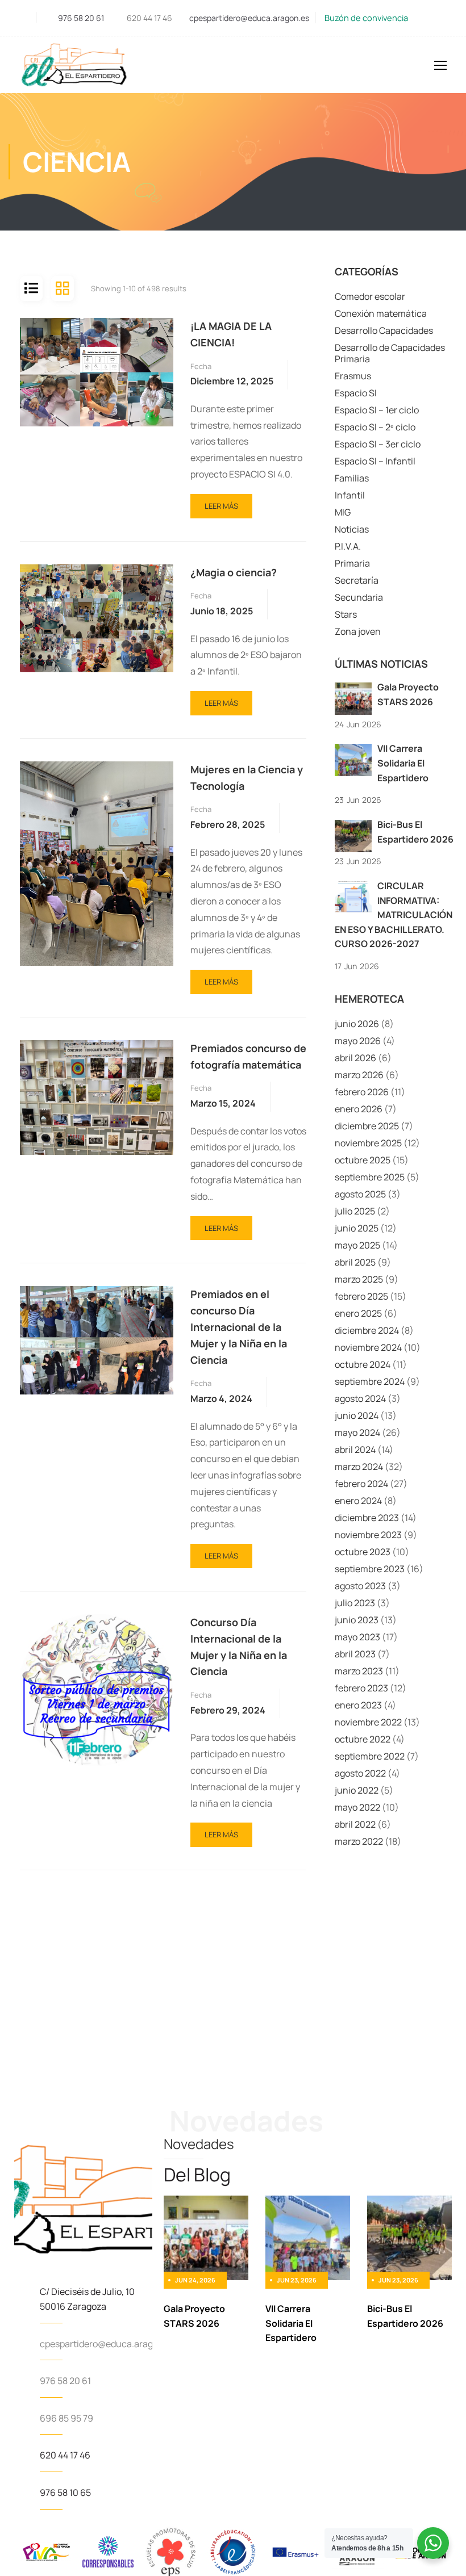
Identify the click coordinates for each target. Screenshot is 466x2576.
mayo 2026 (358, 1041)
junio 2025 (357, 1228)
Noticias (352, 529)
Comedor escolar (370, 296)
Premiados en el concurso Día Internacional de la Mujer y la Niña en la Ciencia (239, 1327)
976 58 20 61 (81, 18)
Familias (352, 478)
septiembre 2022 (370, 1756)
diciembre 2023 (367, 1518)
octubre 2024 (363, 1364)
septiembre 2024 (370, 1381)
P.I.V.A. (348, 546)
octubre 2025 (363, 1160)
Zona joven (358, 631)
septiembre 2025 (370, 1177)
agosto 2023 (360, 1586)
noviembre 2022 (368, 1722)
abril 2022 (355, 1824)
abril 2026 (355, 1058)
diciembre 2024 (367, 1330)
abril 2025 (355, 1262)
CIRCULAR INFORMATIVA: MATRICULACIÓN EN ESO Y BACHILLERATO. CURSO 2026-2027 (394, 915)
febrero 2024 (361, 1484)
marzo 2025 (359, 1279)
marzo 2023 (359, 1671)
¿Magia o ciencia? (234, 572)
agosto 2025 (360, 1194)
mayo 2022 (357, 1807)
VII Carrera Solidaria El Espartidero (403, 763)
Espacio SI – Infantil (375, 461)
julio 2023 (355, 1603)
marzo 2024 (359, 1467)
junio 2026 (357, 1024)
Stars (346, 614)
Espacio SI (356, 393)
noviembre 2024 (368, 1347)
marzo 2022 (359, 1841)
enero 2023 (358, 1705)
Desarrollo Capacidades (384, 330)
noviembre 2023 (368, 1535)
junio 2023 (357, 1620)
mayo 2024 (357, 1432)
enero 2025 (358, 1313)
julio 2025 (355, 1211)
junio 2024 (357, 1415)
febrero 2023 (361, 1688)
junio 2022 (357, 1790)
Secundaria (359, 597)
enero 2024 (358, 1501)
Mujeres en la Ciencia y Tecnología (247, 778)
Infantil (350, 495)
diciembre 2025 (367, 1126)
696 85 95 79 (66, 2418)
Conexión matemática (381, 313)
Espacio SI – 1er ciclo (377, 410)
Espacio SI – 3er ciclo (378, 444)
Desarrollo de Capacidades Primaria (390, 353)
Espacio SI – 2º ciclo (375, 427)
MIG (343, 512)
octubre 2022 (363, 1739)
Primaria (352, 563)
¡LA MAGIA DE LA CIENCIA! (231, 334)
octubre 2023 (363, 1552)
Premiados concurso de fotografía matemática (248, 1056)
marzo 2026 (359, 1075)
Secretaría (357, 580)
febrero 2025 (361, 1296)
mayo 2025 (357, 1245)
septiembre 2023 (370, 1569)
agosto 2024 (360, 1398)
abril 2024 (355, 1450)
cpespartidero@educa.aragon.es (249, 18)
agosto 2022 (360, 1773)
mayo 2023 (357, 1637)
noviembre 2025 (368, 1143)
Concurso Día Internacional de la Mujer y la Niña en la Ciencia (239, 1647)
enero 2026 (359, 1109)
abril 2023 (355, 1654)
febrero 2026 (362, 1092)
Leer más (221, 502)
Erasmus (353, 376)
